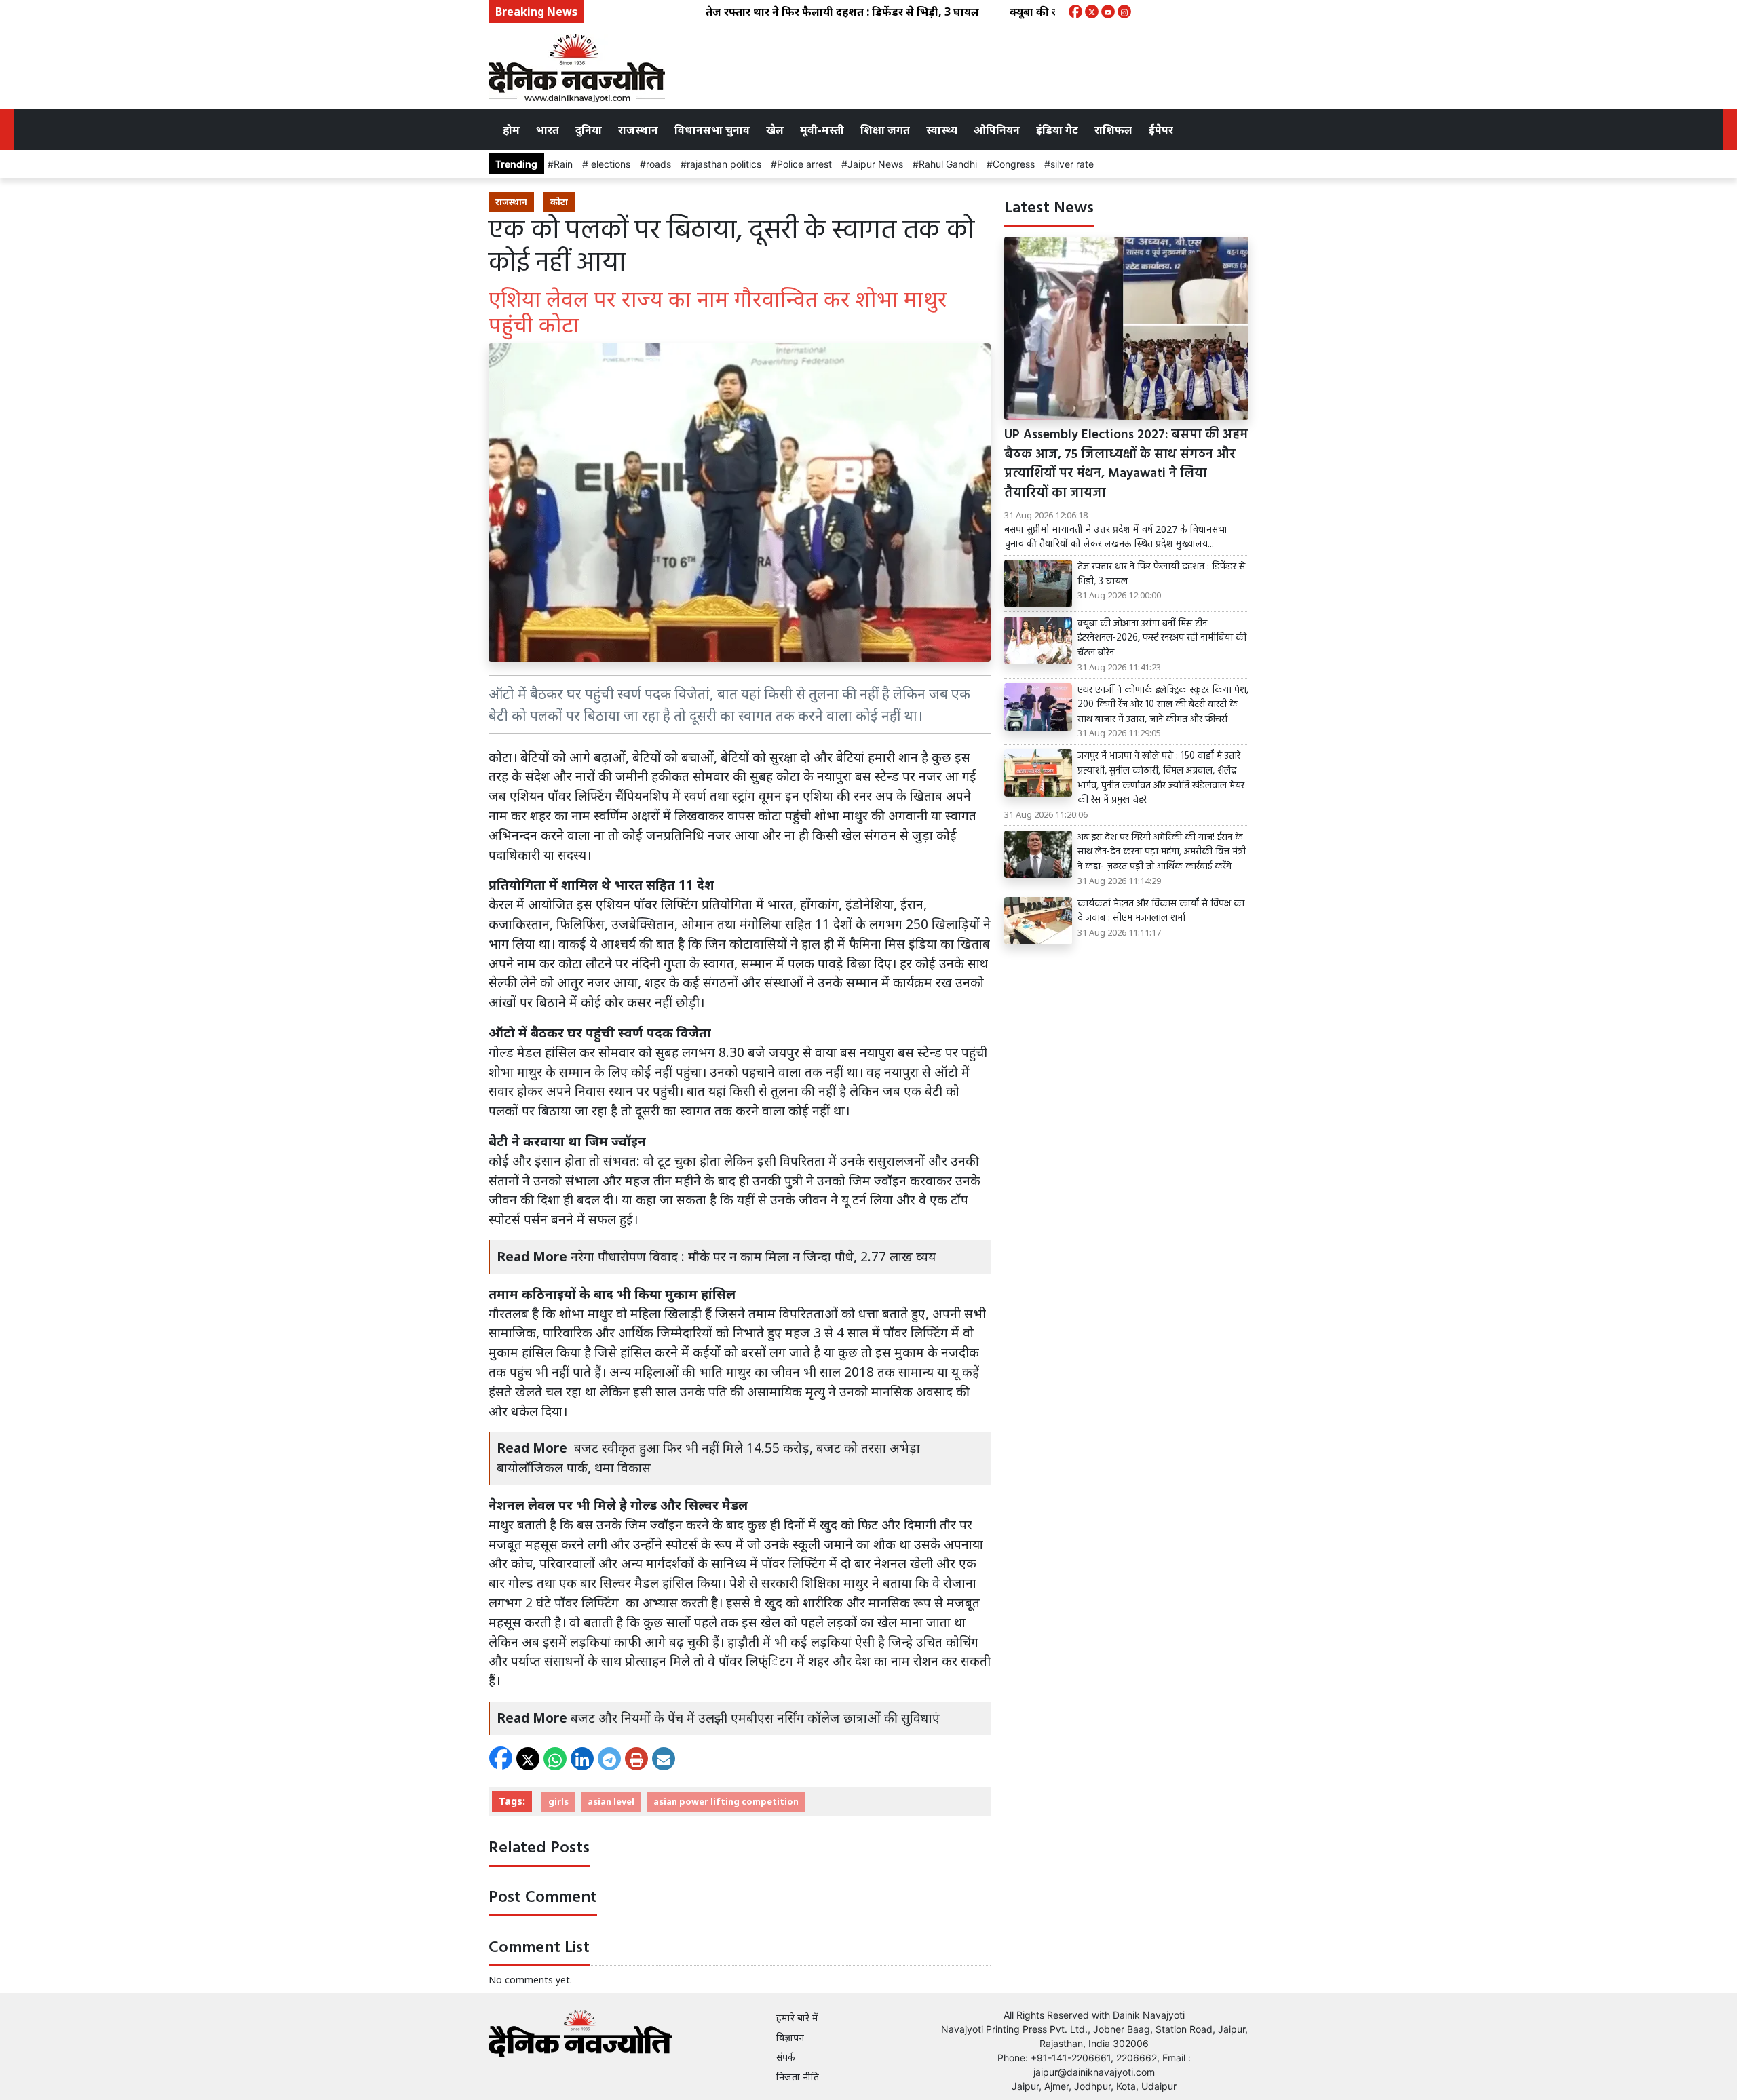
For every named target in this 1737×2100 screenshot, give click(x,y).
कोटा (559, 202)
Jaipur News (875, 164)
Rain (563, 164)
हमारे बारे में (797, 2018)
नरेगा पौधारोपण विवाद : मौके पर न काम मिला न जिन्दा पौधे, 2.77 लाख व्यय (753, 1256)
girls (558, 1801)
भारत (548, 130)
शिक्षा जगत (885, 130)
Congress (1014, 164)
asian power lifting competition (726, 1801)
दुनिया (589, 130)
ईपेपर (1161, 130)
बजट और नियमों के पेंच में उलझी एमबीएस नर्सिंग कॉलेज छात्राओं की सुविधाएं (755, 1718)
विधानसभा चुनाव (712, 130)
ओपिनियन (997, 130)
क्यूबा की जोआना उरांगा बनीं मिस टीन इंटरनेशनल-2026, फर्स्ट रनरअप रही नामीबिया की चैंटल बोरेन (1162, 639)
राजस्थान (638, 130)
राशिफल (1113, 130)
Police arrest (804, 164)
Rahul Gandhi (948, 164)
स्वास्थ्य (942, 130)
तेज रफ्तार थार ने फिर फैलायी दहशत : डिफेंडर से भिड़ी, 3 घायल (787, 12)
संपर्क (786, 2057)
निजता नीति (798, 2077)
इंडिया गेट (1057, 130)
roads (658, 164)
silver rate (1072, 164)
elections (609, 164)
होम (511, 130)
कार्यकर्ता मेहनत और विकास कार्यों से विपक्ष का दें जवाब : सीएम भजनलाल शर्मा (1161, 912)
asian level (611, 1801)
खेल (775, 130)
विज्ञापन (790, 2037)
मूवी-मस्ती (822, 130)
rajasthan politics (724, 164)
